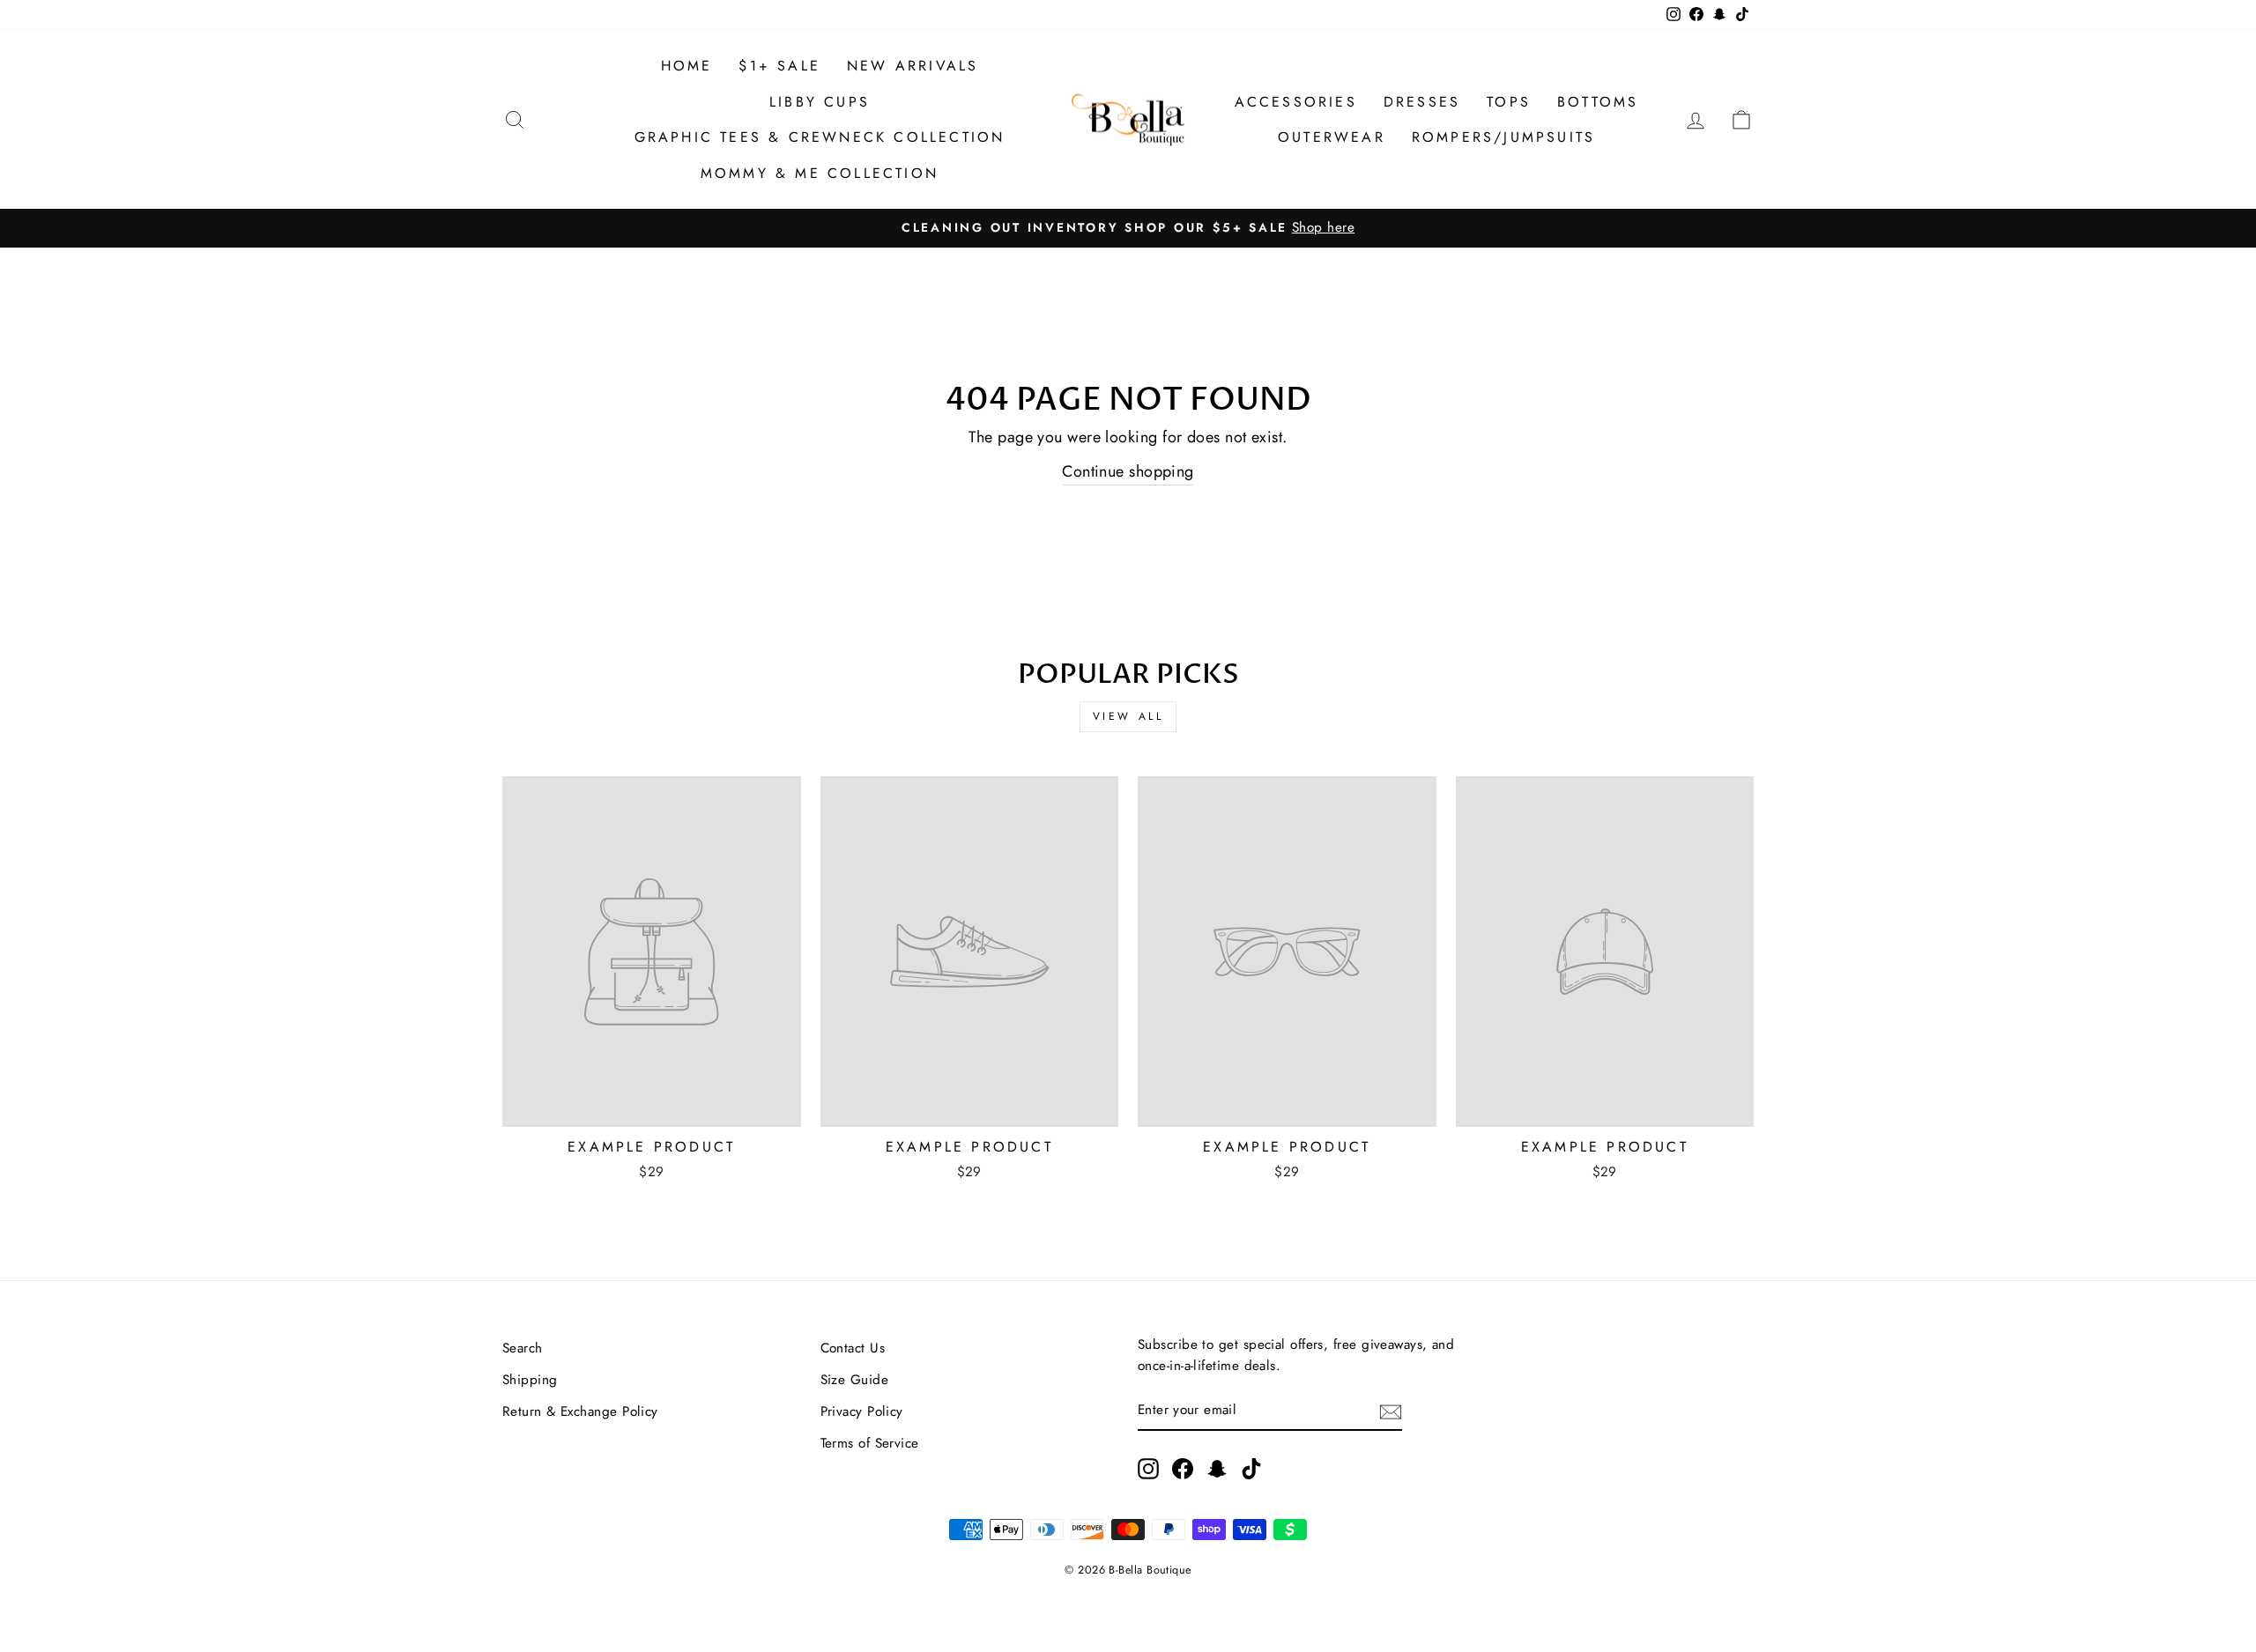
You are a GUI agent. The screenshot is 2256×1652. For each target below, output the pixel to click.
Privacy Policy (862, 1411)
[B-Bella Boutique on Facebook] (1183, 1468)
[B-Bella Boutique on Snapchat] (1217, 1468)
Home (687, 66)
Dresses (1422, 102)
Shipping (530, 1380)
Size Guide (855, 1380)
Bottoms (1598, 102)
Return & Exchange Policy (580, 1411)
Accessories (1296, 102)
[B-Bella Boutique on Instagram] (1148, 1468)
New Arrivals (913, 66)
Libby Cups (820, 102)
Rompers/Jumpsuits (1503, 137)
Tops (1509, 102)
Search (523, 1348)
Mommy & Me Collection (820, 173)
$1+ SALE (779, 66)
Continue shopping (1128, 471)
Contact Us (853, 1348)
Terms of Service (870, 1443)
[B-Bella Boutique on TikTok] (1251, 1468)
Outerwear (1332, 137)
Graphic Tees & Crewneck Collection (820, 137)
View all (1128, 716)
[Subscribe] (1391, 1410)
